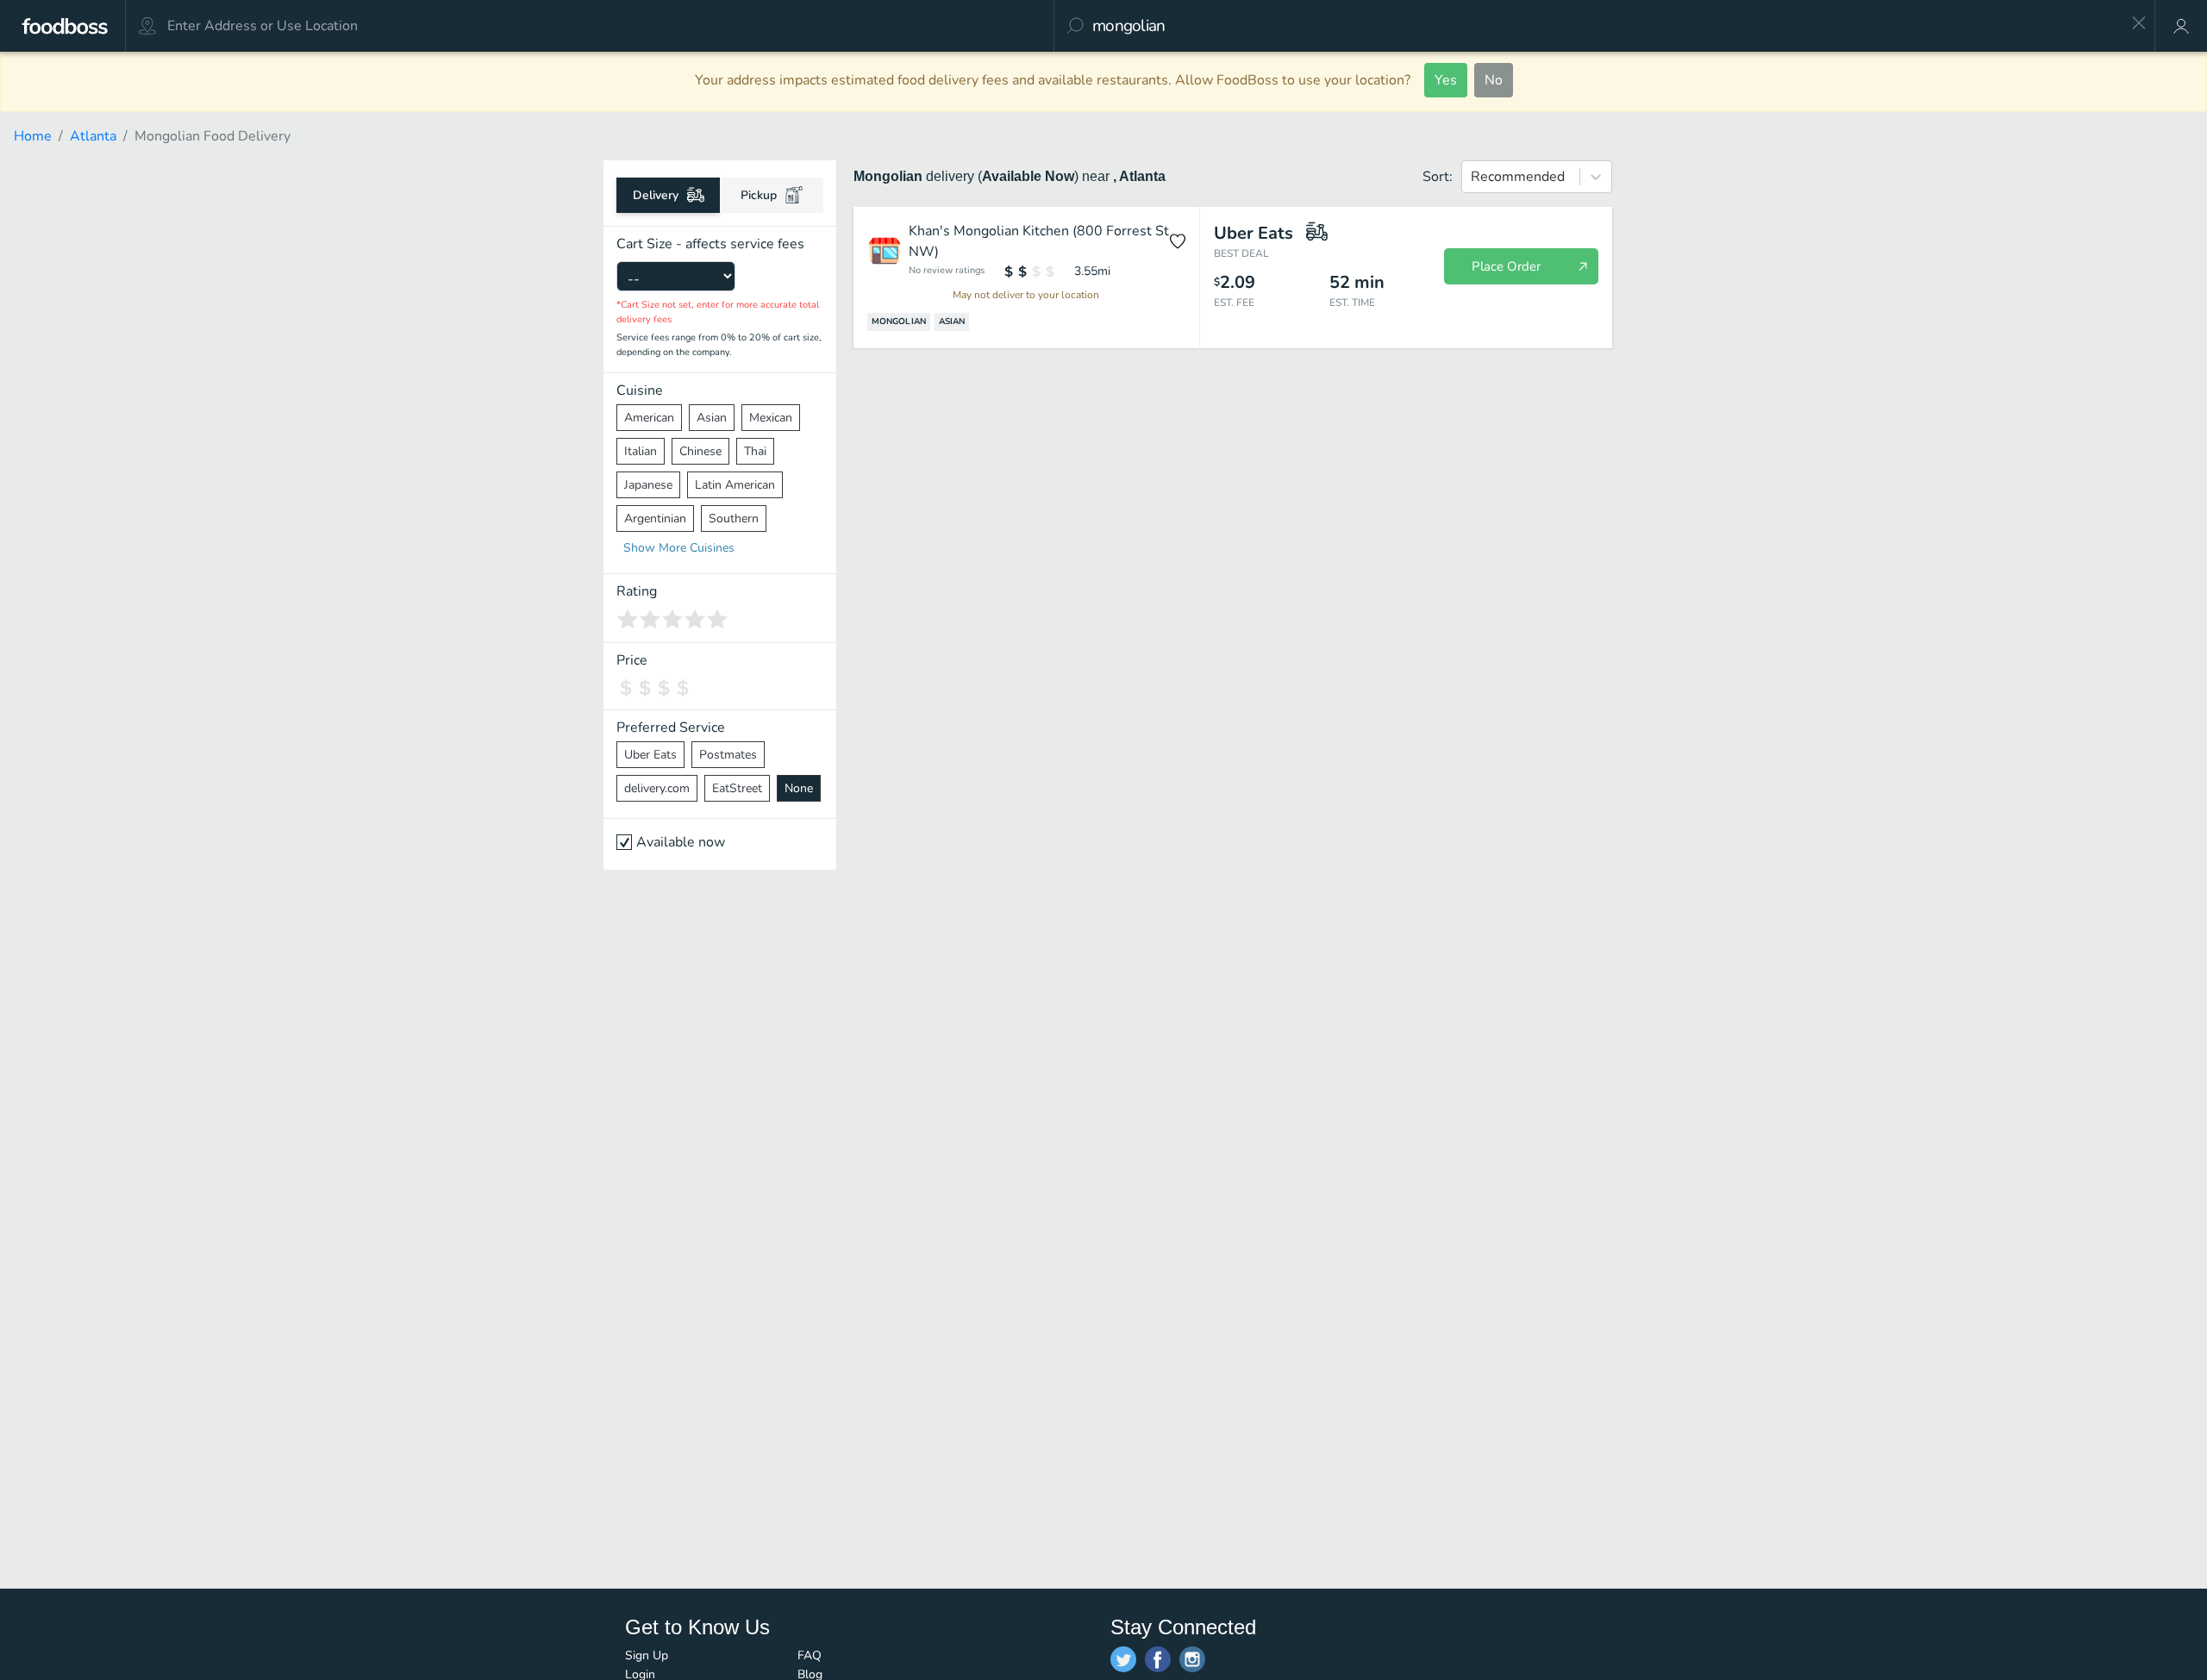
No (1494, 80)
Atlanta (93, 136)
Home (33, 136)
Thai (755, 451)
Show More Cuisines (679, 548)
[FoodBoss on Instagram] (1192, 1659)
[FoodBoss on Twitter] (1123, 1659)
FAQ (810, 1655)
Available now (681, 842)
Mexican (771, 418)
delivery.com (657, 788)
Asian (712, 418)
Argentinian (655, 518)
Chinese (700, 451)
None (799, 788)
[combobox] (1606, 26)
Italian (641, 451)
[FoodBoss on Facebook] (1158, 1659)
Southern (734, 518)
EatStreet (737, 788)
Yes (1446, 80)
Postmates (728, 755)
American (649, 418)
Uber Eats (650, 755)
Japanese (648, 485)
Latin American (735, 485)
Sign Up (647, 1655)
